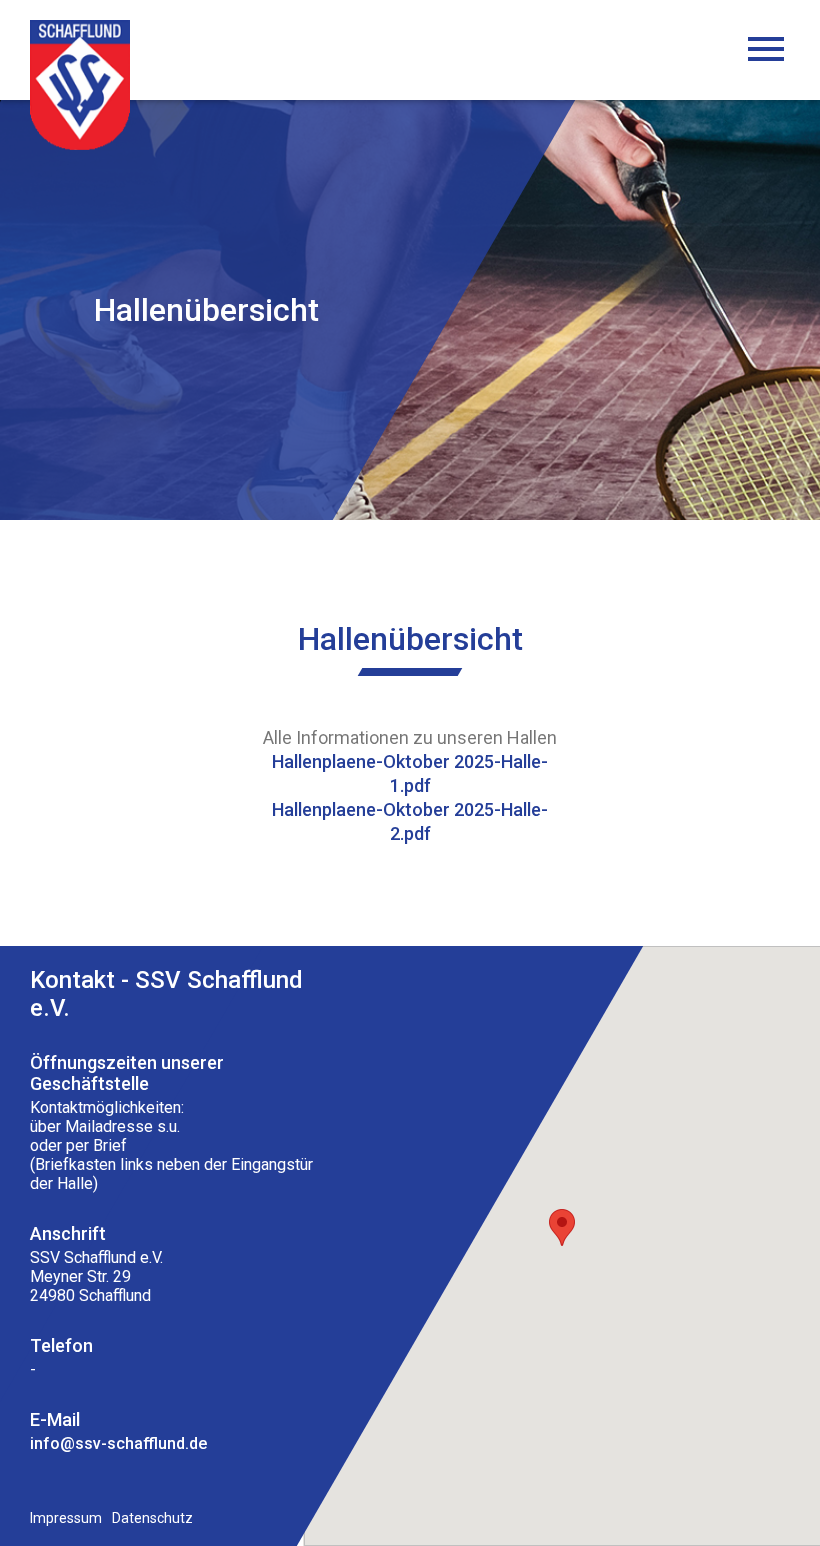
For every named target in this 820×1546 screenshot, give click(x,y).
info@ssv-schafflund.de (118, 1443)
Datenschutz (152, 1518)
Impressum (66, 1518)
